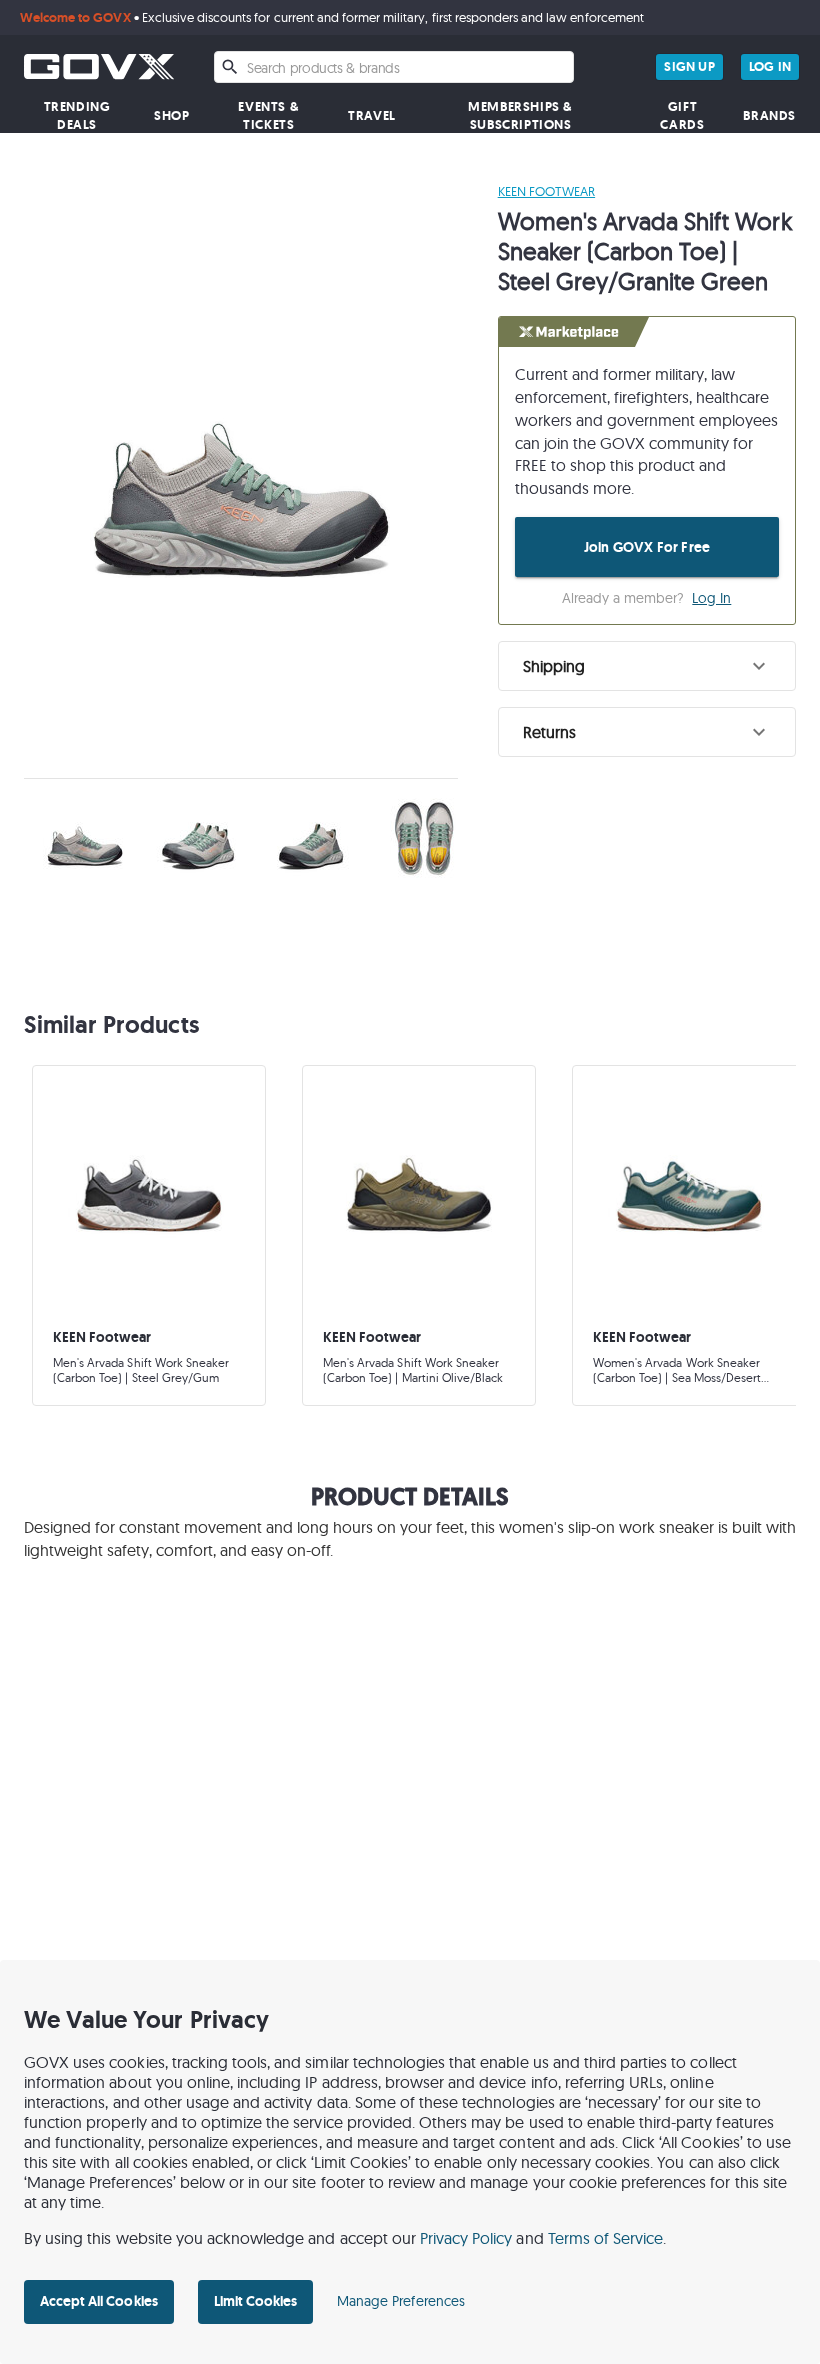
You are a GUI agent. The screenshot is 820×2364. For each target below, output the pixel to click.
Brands (769, 115)
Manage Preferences (401, 2301)
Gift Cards (682, 115)
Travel (372, 115)
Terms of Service (606, 2238)
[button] (647, 666)
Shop (171, 115)
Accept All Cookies (99, 2301)
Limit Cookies (255, 2301)
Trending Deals (77, 115)
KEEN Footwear (546, 191)
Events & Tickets (268, 115)
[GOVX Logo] (99, 66)
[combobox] (394, 67)
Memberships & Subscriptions (520, 115)
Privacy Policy (466, 2238)
